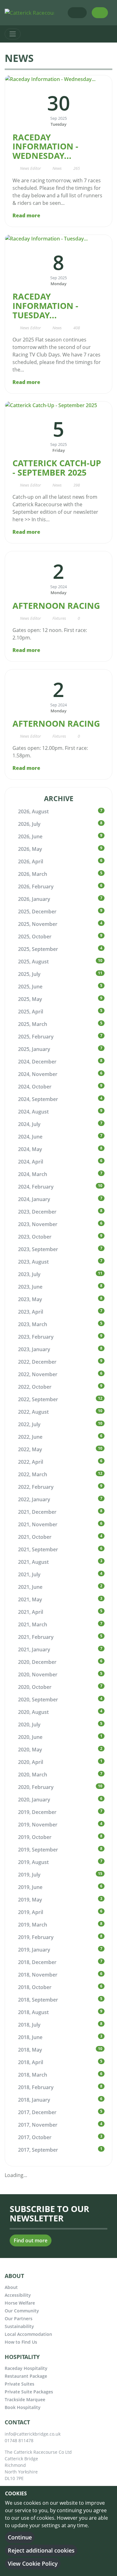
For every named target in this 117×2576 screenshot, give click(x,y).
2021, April (31, 1612)
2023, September (38, 1249)
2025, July (29, 974)
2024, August (33, 1112)
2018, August (33, 2012)
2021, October (35, 1537)
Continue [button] (20, 2537)
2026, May (30, 849)
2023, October (35, 1237)
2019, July (29, 1875)
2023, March (33, 1324)
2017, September (38, 2150)
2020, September (38, 1700)
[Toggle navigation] (13, 34)
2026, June (30, 836)
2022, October (35, 1387)
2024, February (36, 1187)
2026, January (34, 899)
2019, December (37, 1812)
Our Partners (19, 2318)
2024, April (31, 1162)
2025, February (36, 1037)
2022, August (33, 1412)
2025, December (37, 912)
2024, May (30, 1149)
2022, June (30, 1437)
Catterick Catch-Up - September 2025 (57, 468)
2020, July (29, 1725)
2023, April (31, 1312)
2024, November (38, 1074)
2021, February (36, 1637)
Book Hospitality (23, 2407)
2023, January (34, 1349)
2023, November (38, 1224)
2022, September (38, 1399)
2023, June (30, 1287)
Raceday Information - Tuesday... (45, 306)
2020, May (30, 1750)
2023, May (30, 1299)
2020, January (34, 1800)
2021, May (30, 1599)
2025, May (30, 999)
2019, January (34, 1950)
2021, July (29, 1574)
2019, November (38, 1825)
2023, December (37, 1212)
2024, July (29, 1124)
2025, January (34, 1049)
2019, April (31, 1912)
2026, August (33, 811)
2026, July (29, 824)
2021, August (33, 1562)
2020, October (35, 1687)
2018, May (30, 2050)
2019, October (35, 1837)
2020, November (38, 1674)
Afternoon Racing (56, 606)
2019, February (36, 1937)
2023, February (36, 1337)
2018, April (31, 2062)
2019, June (30, 1887)
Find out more (31, 2240)
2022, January (34, 1499)
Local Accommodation (28, 2334)
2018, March (33, 2075)
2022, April (31, 1462)
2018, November (38, 1975)
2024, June (30, 1137)
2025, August (33, 962)
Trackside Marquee (25, 2399)
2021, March (33, 1624)
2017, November (38, 2125)
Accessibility (18, 2295)
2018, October (35, 1987)
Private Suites (19, 2384)
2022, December (37, 1362)
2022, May (30, 1449)
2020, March (33, 1775)
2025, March (33, 1024)
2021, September (38, 1549)
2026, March (33, 874)
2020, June (30, 1737)
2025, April (31, 1012)
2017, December (37, 2112)
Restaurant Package (26, 2376)
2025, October (35, 937)
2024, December (37, 1062)
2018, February (36, 2087)
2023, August (33, 1262)
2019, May (30, 1900)
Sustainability (19, 2326)
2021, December (37, 1512)
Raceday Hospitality (26, 2368)
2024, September (38, 1099)
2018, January (34, 2100)
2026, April (31, 861)
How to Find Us (21, 2342)
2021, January (34, 1649)
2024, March (33, 1174)
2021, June (30, 1587)
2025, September (38, 949)
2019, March (33, 1925)
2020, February (36, 1787)
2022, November (38, 1374)
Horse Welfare (20, 2303)
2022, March (33, 1474)
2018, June (30, 2037)
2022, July (29, 1424)
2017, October (35, 2137)
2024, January (34, 1199)
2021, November (38, 1524)
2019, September (38, 1850)
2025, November (38, 924)
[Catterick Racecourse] (32, 12)
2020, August (33, 1712)
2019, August (33, 1862)
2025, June (30, 987)
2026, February (36, 886)
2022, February (36, 1487)
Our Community (22, 2311)
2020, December (37, 1662)
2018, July (29, 2025)
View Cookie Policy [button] (33, 2563)
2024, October (35, 1087)
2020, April (31, 1762)
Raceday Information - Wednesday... (45, 146)
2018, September (38, 2000)
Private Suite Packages (29, 2392)
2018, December (37, 1962)
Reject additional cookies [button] (41, 2550)
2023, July (29, 1274)
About (11, 2287)
